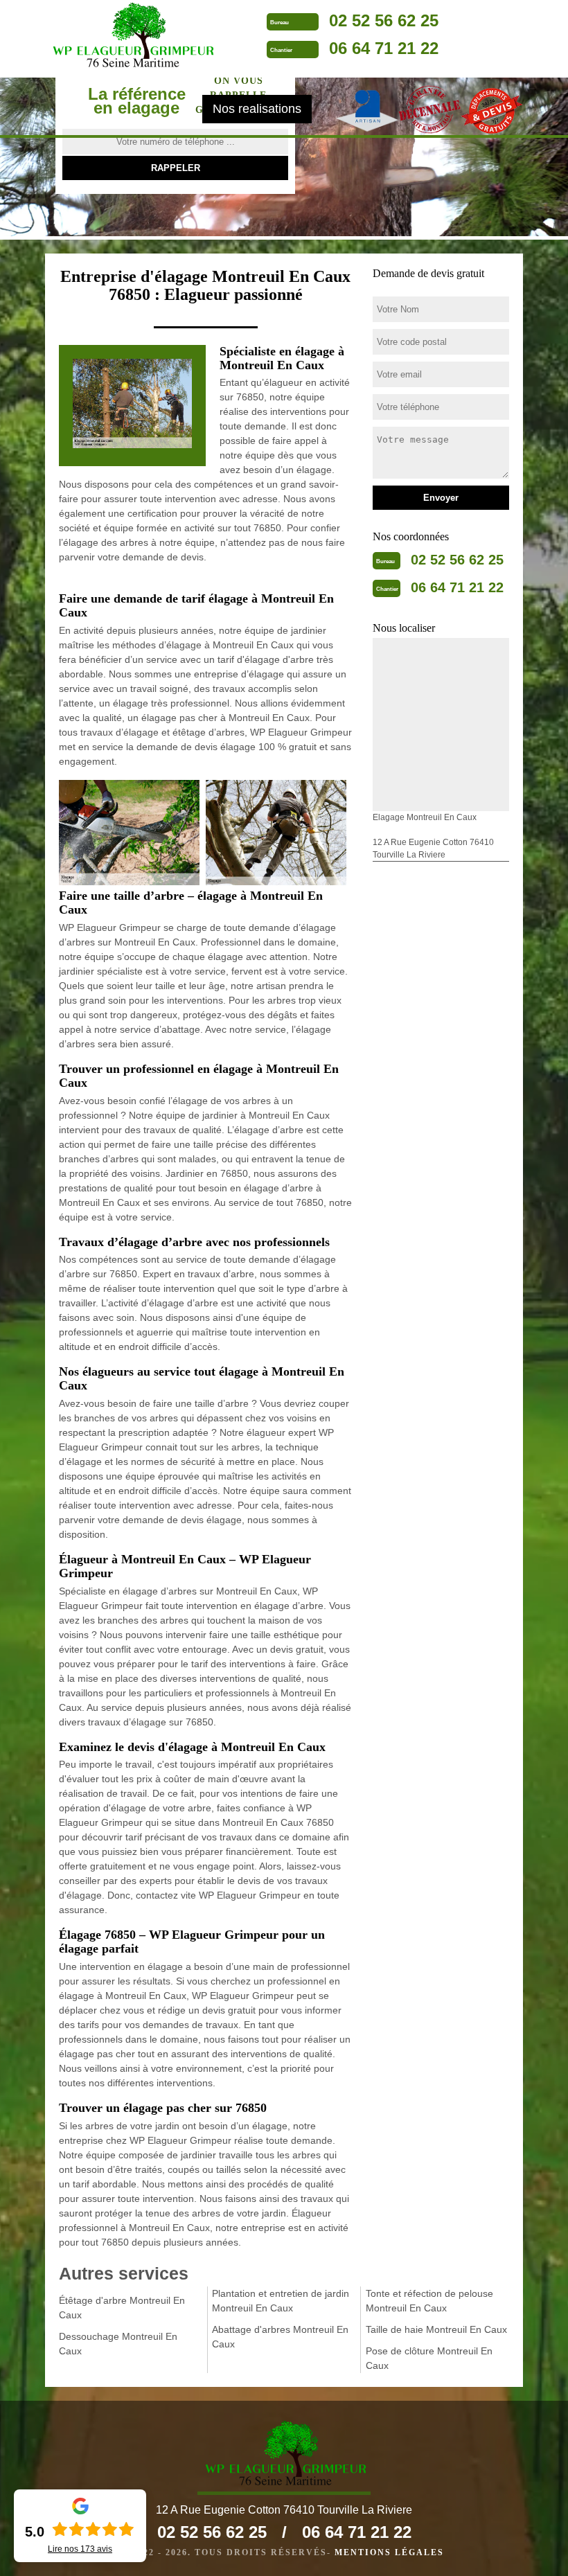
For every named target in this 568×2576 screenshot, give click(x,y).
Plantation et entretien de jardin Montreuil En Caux (281, 2301)
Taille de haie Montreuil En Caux (436, 2329)
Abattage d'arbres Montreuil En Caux (280, 2337)
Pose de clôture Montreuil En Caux (429, 2358)
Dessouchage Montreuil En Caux (118, 2344)
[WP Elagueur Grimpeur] (132, 37)
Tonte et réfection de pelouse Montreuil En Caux (429, 2301)
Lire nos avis (80, 2549)
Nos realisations (257, 109)
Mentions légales (389, 2552)
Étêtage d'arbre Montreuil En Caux (122, 2308)
